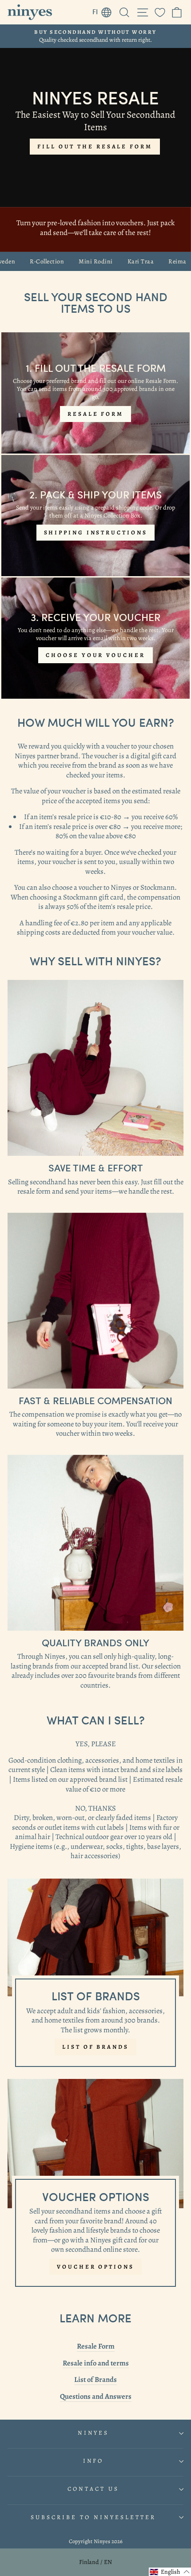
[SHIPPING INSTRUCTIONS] (95, 516)
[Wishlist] (160, 12)
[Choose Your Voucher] (95, 638)
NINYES (94, 2433)
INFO (94, 2461)
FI (104, 10)
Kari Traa (117, 262)
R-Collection (23, 262)
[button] (170, 2572)
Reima (154, 262)
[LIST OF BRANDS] (95, 1977)
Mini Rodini (72, 262)
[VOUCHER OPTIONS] (95, 2187)
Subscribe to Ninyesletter (93, 2517)
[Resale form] (95, 393)
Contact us (93, 2489)
